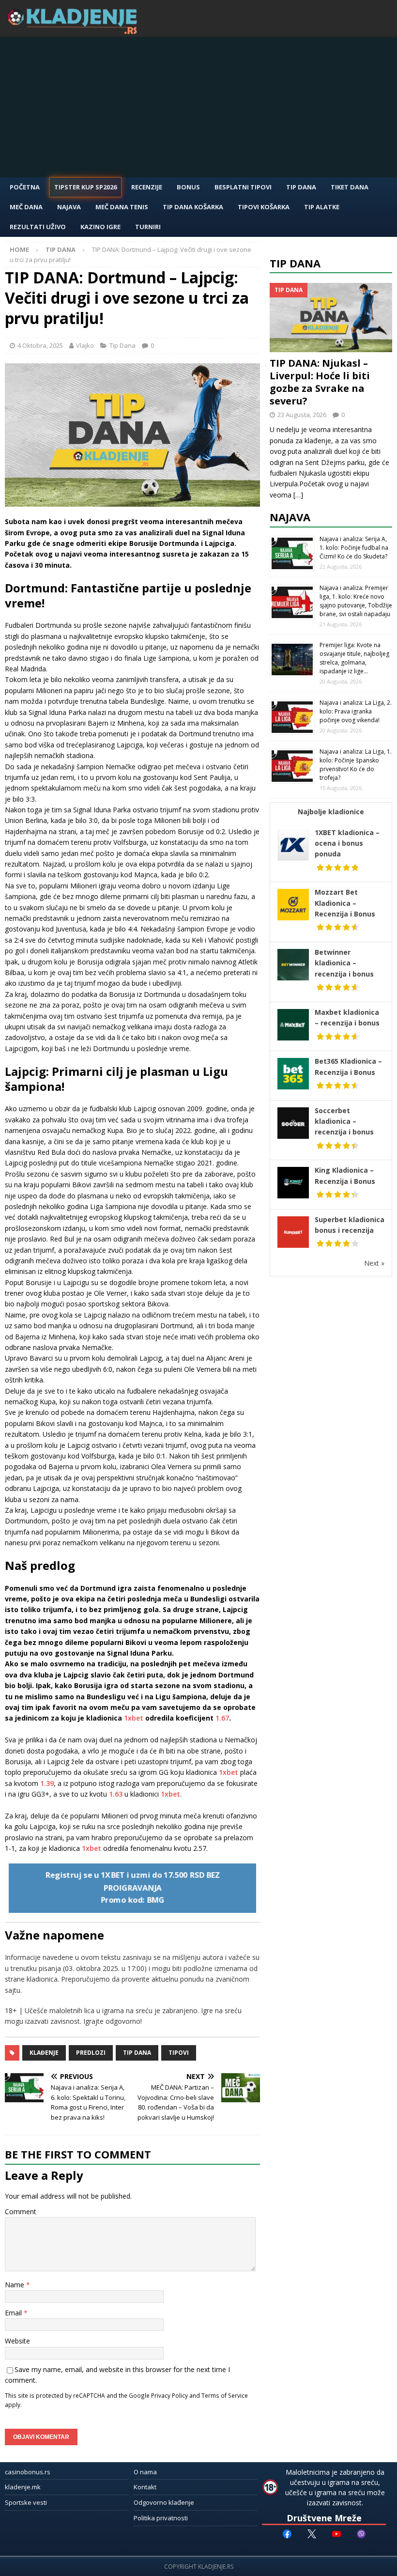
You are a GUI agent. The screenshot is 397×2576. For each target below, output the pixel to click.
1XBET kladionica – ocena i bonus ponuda (347, 843)
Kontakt (145, 2487)
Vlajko (85, 345)
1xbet (134, 1718)
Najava (69, 207)
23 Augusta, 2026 (302, 415)
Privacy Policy (169, 2395)
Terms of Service (225, 2395)
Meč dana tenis (122, 207)
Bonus (188, 187)
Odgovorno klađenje (164, 2502)
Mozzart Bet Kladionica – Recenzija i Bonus (345, 903)
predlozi (91, 2053)
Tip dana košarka (193, 207)
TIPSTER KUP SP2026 (85, 187)
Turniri (148, 227)
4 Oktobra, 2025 (40, 345)
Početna (25, 187)
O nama (145, 2472)
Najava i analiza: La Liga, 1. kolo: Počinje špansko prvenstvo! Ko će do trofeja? (356, 765)
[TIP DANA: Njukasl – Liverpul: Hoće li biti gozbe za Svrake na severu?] (331, 317)
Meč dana (26, 207)
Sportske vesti (26, 2502)
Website (17, 2341)
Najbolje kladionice (331, 812)
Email (14, 2313)
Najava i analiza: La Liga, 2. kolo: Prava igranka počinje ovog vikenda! (356, 711)
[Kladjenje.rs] (75, 31)
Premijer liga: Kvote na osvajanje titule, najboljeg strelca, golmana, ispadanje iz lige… (354, 658)
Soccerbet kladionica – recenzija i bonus (344, 1121)
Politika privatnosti (161, 2518)
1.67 (222, 1718)
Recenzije (147, 187)
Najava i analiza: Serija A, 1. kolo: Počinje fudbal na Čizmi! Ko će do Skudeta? (354, 548)
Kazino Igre (100, 227)
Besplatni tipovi (243, 187)
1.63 (116, 1794)
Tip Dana (301, 187)
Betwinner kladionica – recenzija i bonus (344, 963)
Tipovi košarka (264, 207)
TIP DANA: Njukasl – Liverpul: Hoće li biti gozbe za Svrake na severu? (320, 382)
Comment (21, 2211)
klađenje (44, 2053)
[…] (298, 495)
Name (15, 2285)
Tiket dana (350, 187)
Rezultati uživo (38, 227)
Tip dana (137, 2053)
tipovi (179, 2053)
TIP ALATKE (322, 207)
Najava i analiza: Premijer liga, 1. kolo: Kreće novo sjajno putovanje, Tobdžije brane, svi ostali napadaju (356, 601)
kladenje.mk (23, 2487)
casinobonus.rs (28, 2472)
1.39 (47, 1783)
